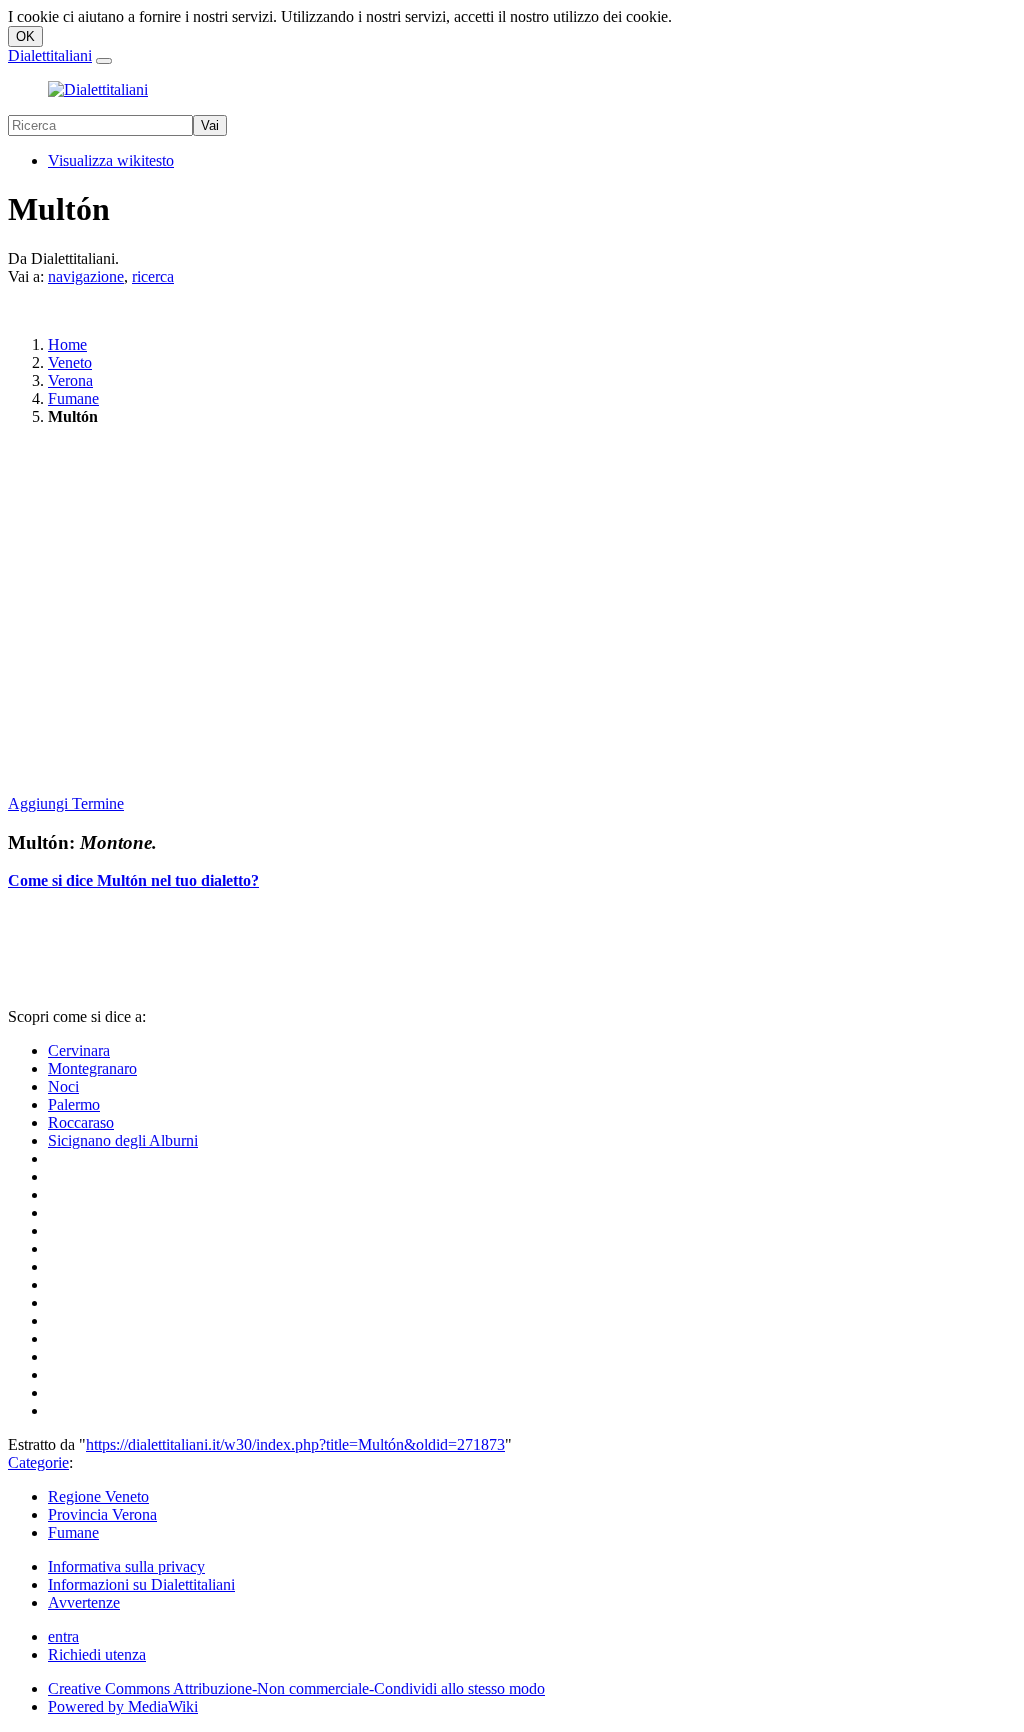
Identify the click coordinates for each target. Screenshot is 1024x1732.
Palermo (74, 1104)
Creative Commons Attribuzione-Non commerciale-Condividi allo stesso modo (296, 1688)
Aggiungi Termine (66, 803)
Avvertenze (84, 1602)
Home (67, 344)
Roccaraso (81, 1122)
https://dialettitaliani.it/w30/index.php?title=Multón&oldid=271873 (295, 1444)
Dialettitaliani (50, 55)
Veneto (70, 362)
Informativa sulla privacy (126, 1566)
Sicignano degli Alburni (123, 1140)
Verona (70, 380)
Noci (63, 1086)
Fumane (73, 398)
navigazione (86, 276)
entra (63, 1636)
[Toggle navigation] (104, 61)
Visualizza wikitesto (111, 160)
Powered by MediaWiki (123, 1706)
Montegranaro (92, 1068)
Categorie (38, 1462)
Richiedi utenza (97, 1654)
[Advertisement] (512, 612)
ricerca (153, 276)
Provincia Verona (102, 1514)
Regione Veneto (98, 1496)
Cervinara (79, 1050)
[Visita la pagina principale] (98, 89)
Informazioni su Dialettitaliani (141, 1584)
